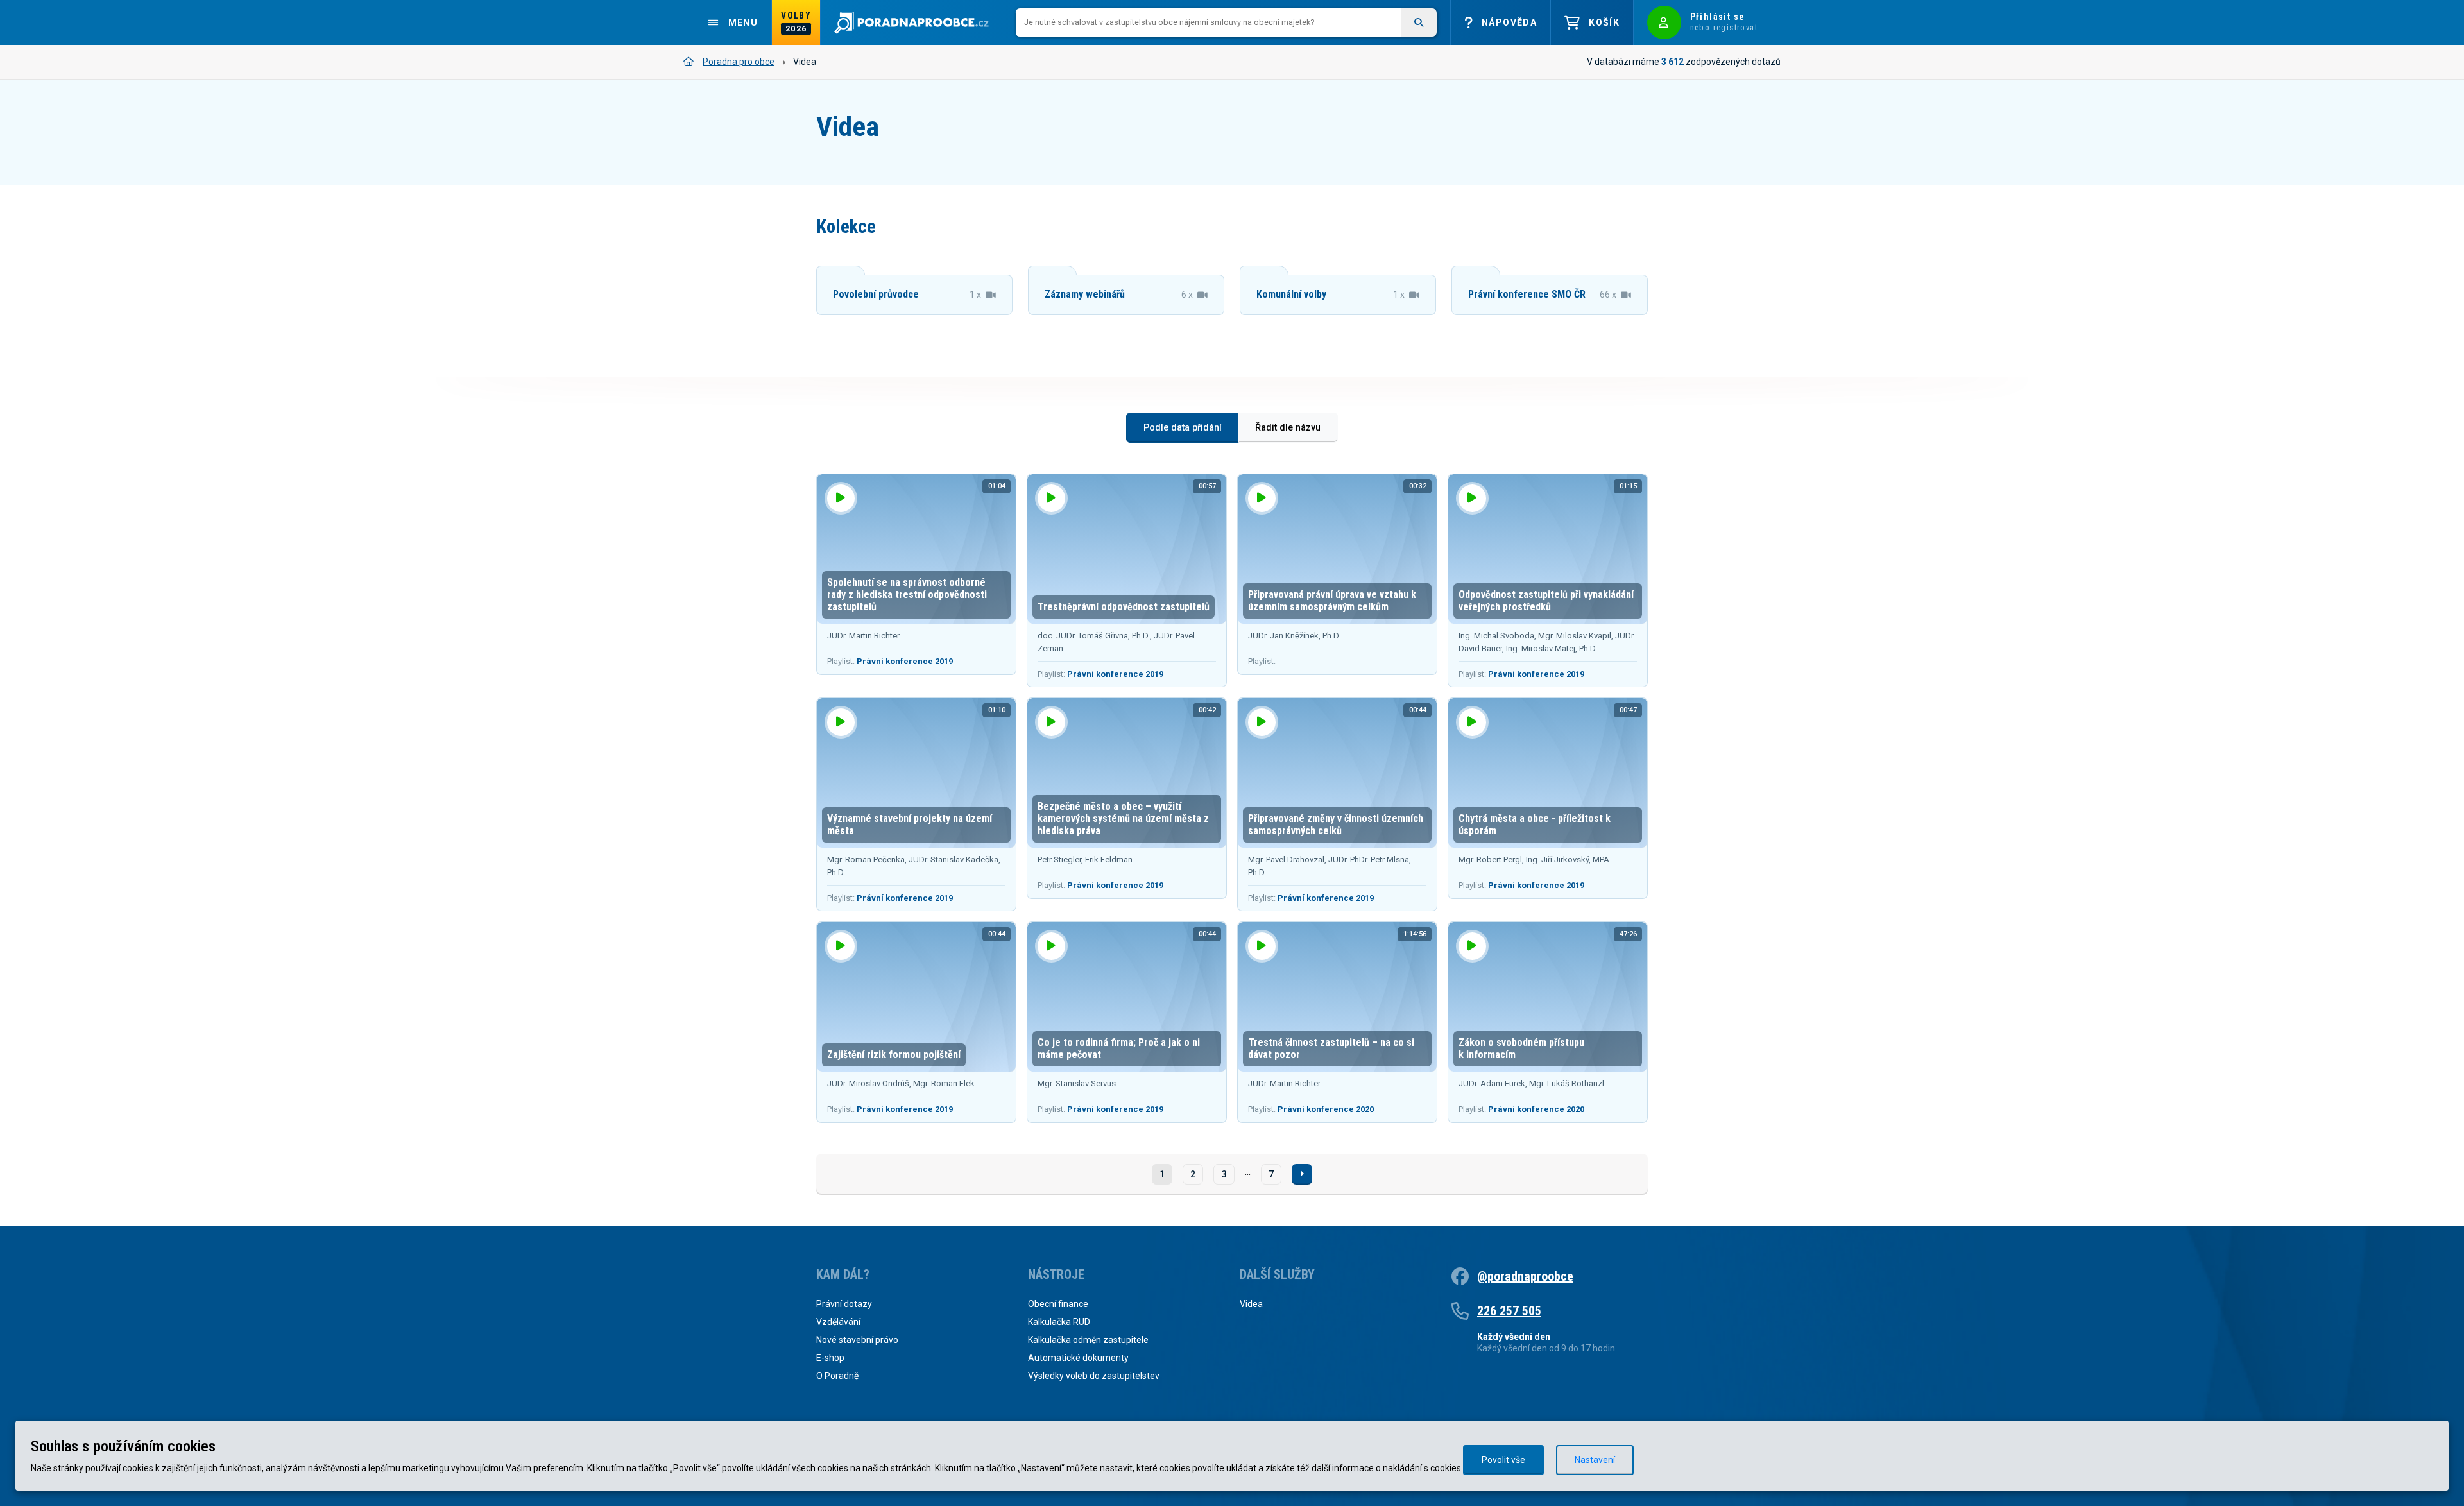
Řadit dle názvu (1288, 428)
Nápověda (1509, 22)
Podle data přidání (1183, 428)
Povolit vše (1503, 1460)
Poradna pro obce (739, 62)
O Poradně (837, 1376)
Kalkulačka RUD (1059, 1322)
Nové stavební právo (857, 1340)
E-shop (830, 1358)
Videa (1251, 1304)
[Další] (1302, 1174)
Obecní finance (1058, 1304)
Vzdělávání (838, 1322)
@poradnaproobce (1525, 1276)
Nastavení (1595, 1460)
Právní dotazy (844, 1304)
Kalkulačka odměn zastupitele (1088, 1340)
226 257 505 (1509, 1311)
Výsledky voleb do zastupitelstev (1094, 1376)
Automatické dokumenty (1078, 1358)
